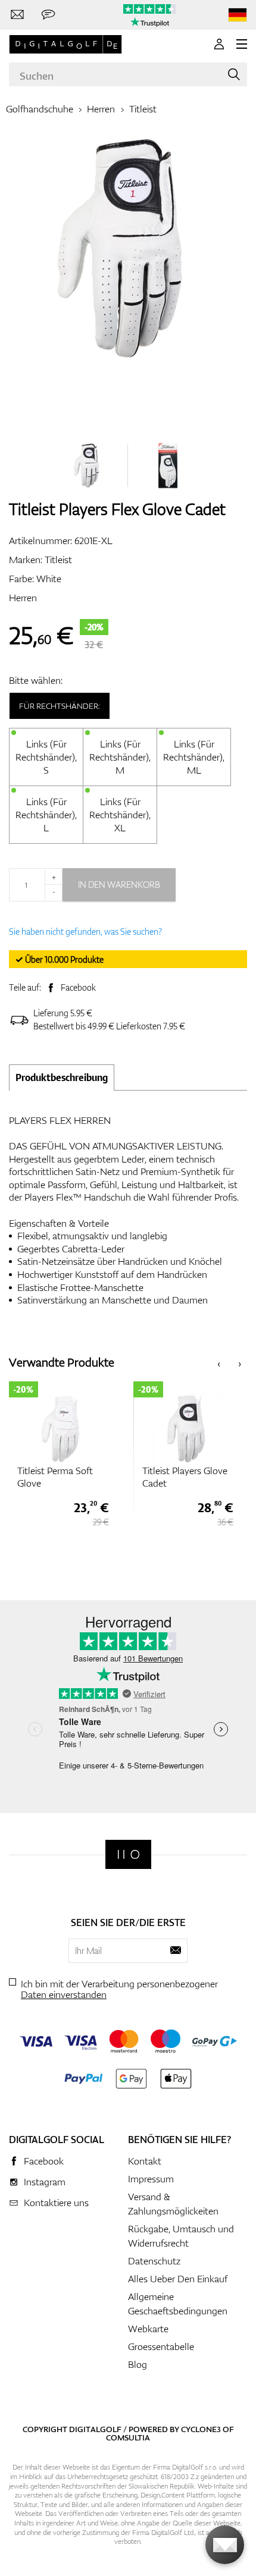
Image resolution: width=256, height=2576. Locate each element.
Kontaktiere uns (56, 2203)
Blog (138, 2364)
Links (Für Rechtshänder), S (46, 757)
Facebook (78, 987)
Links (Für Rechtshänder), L (46, 815)
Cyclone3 (201, 2429)
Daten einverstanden (64, 1994)
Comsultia (128, 2437)
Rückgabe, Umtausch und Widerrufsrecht (181, 2236)
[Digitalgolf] (128, 1854)
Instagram (45, 2182)
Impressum (151, 2179)
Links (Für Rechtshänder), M (120, 757)
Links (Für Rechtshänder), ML (194, 757)
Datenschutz (154, 2261)
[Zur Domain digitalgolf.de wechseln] (238, 15)
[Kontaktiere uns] (17, 15)
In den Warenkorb (119, 885)
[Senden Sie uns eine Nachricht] (48, 15)
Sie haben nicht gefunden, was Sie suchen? (85, 932)
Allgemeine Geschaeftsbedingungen (178, 2304)
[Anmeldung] (219, 44)
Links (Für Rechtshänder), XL (120, 815)
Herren (101, 109)
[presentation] (219, 1363)
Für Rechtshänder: (60, 706)
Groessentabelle (161, 2346)
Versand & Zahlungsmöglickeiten (173, 2204)
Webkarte (148, 2329)
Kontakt (145, 2161)
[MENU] (242, 44)
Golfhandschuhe (40, 109)
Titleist (143, 109)
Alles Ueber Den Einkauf (178, 2279)
